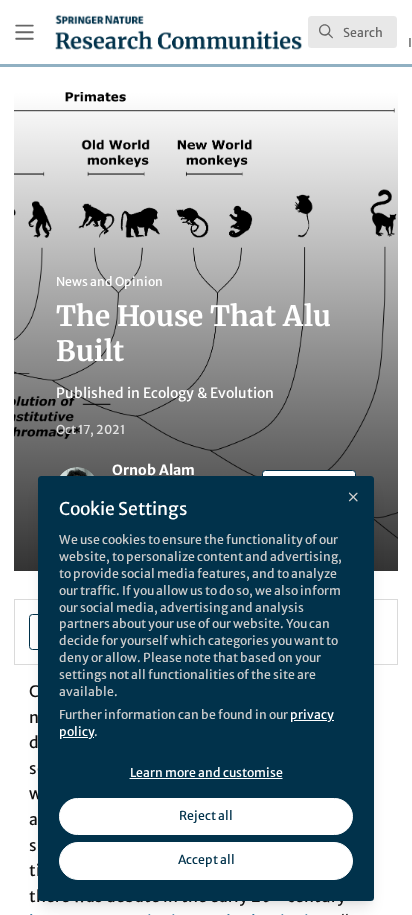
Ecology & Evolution (208, 393)
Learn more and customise (206, 772)
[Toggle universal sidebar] (24, 32)
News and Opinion (109, 281)
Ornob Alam (153, 470)
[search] (352, 32)
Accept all (206, 859)
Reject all (206, 815)
